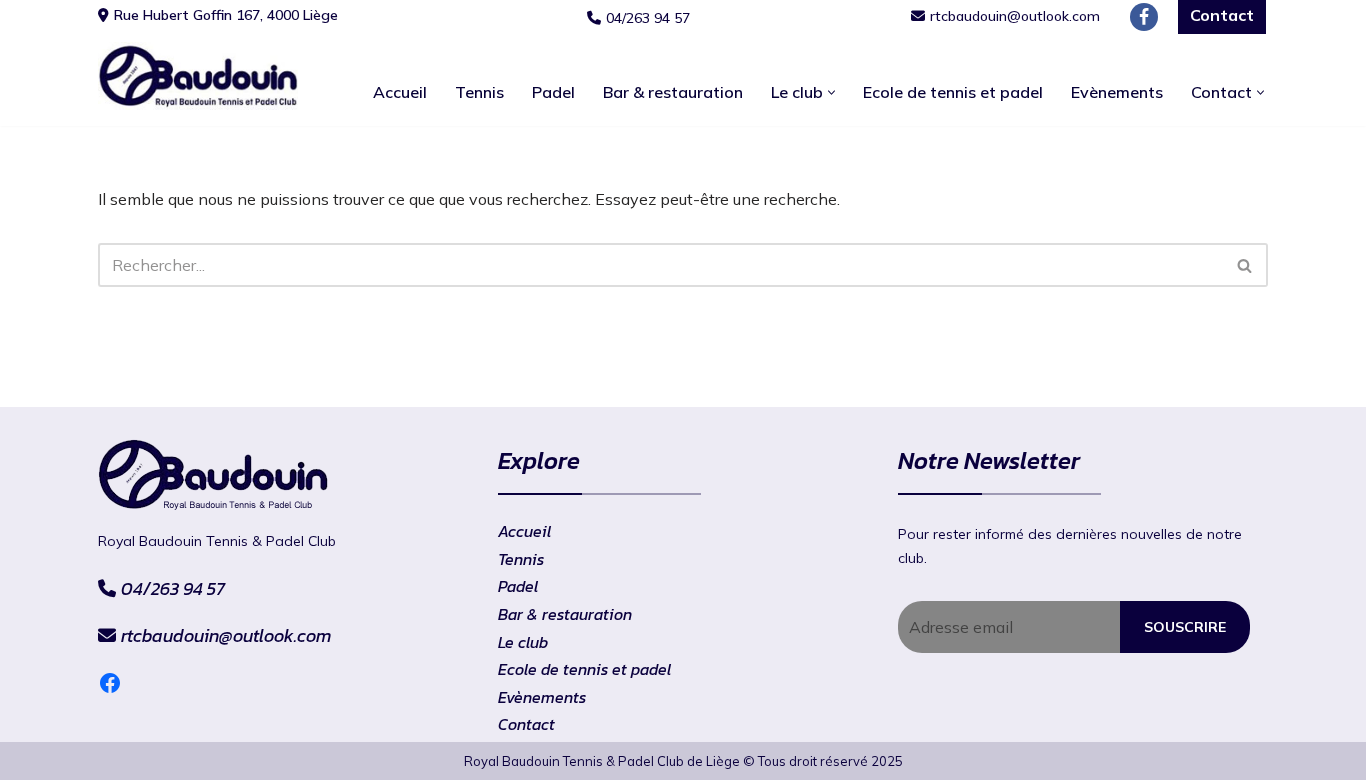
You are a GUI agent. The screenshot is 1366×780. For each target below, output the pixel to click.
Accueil (400, 92)
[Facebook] (1144, 17)
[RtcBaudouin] (198, 76)
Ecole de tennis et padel (953, 92)
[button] (831, 92)
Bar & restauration (673, 92)
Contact (526, 724)
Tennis (479, 92)
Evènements (1117, 92)
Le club (523, 642)
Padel (553, 92)
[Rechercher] (1245, 265)
